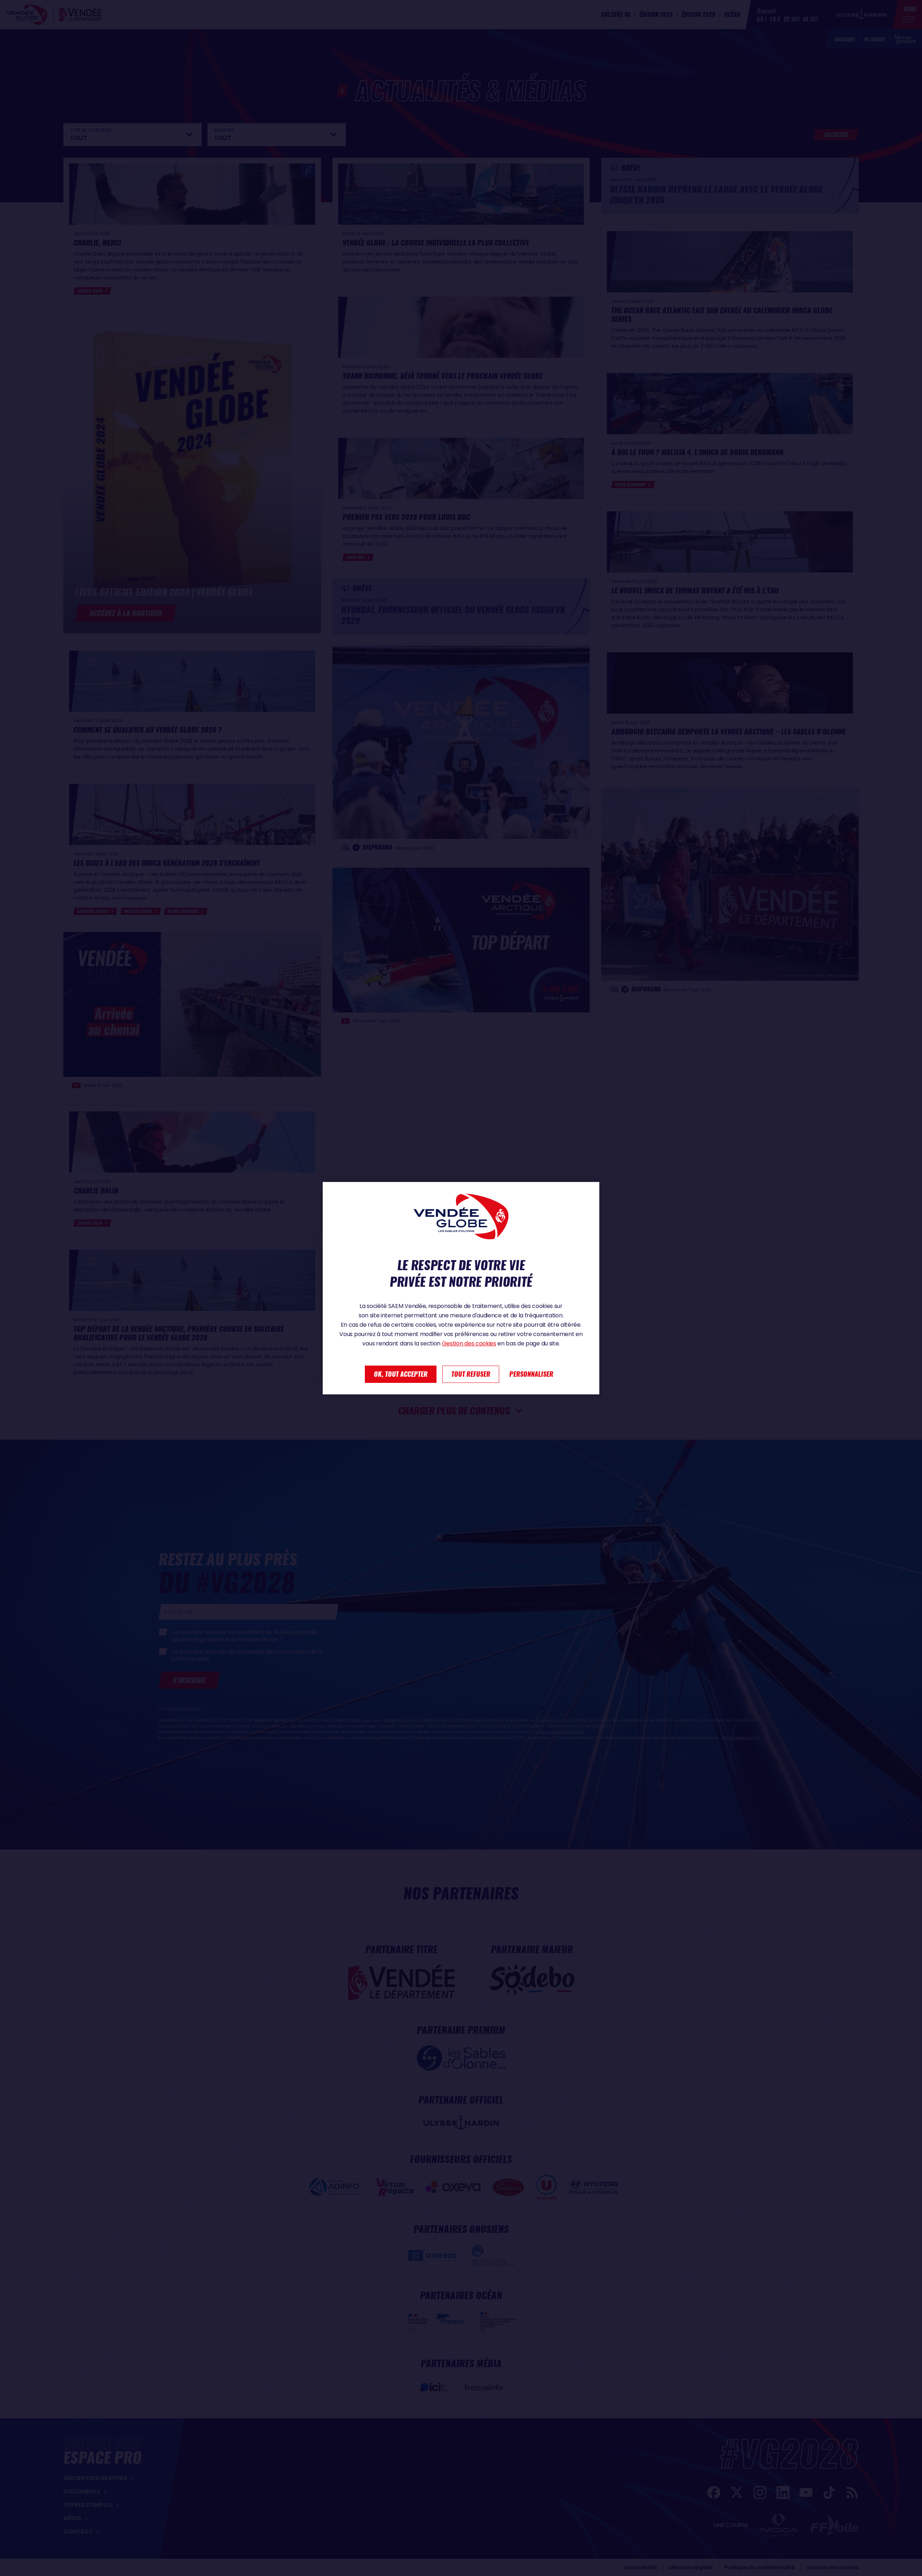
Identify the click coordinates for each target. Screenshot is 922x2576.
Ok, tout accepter (401, 1374)
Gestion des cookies (469, 1343)
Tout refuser (471, 1374)
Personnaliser (531, 1374)
